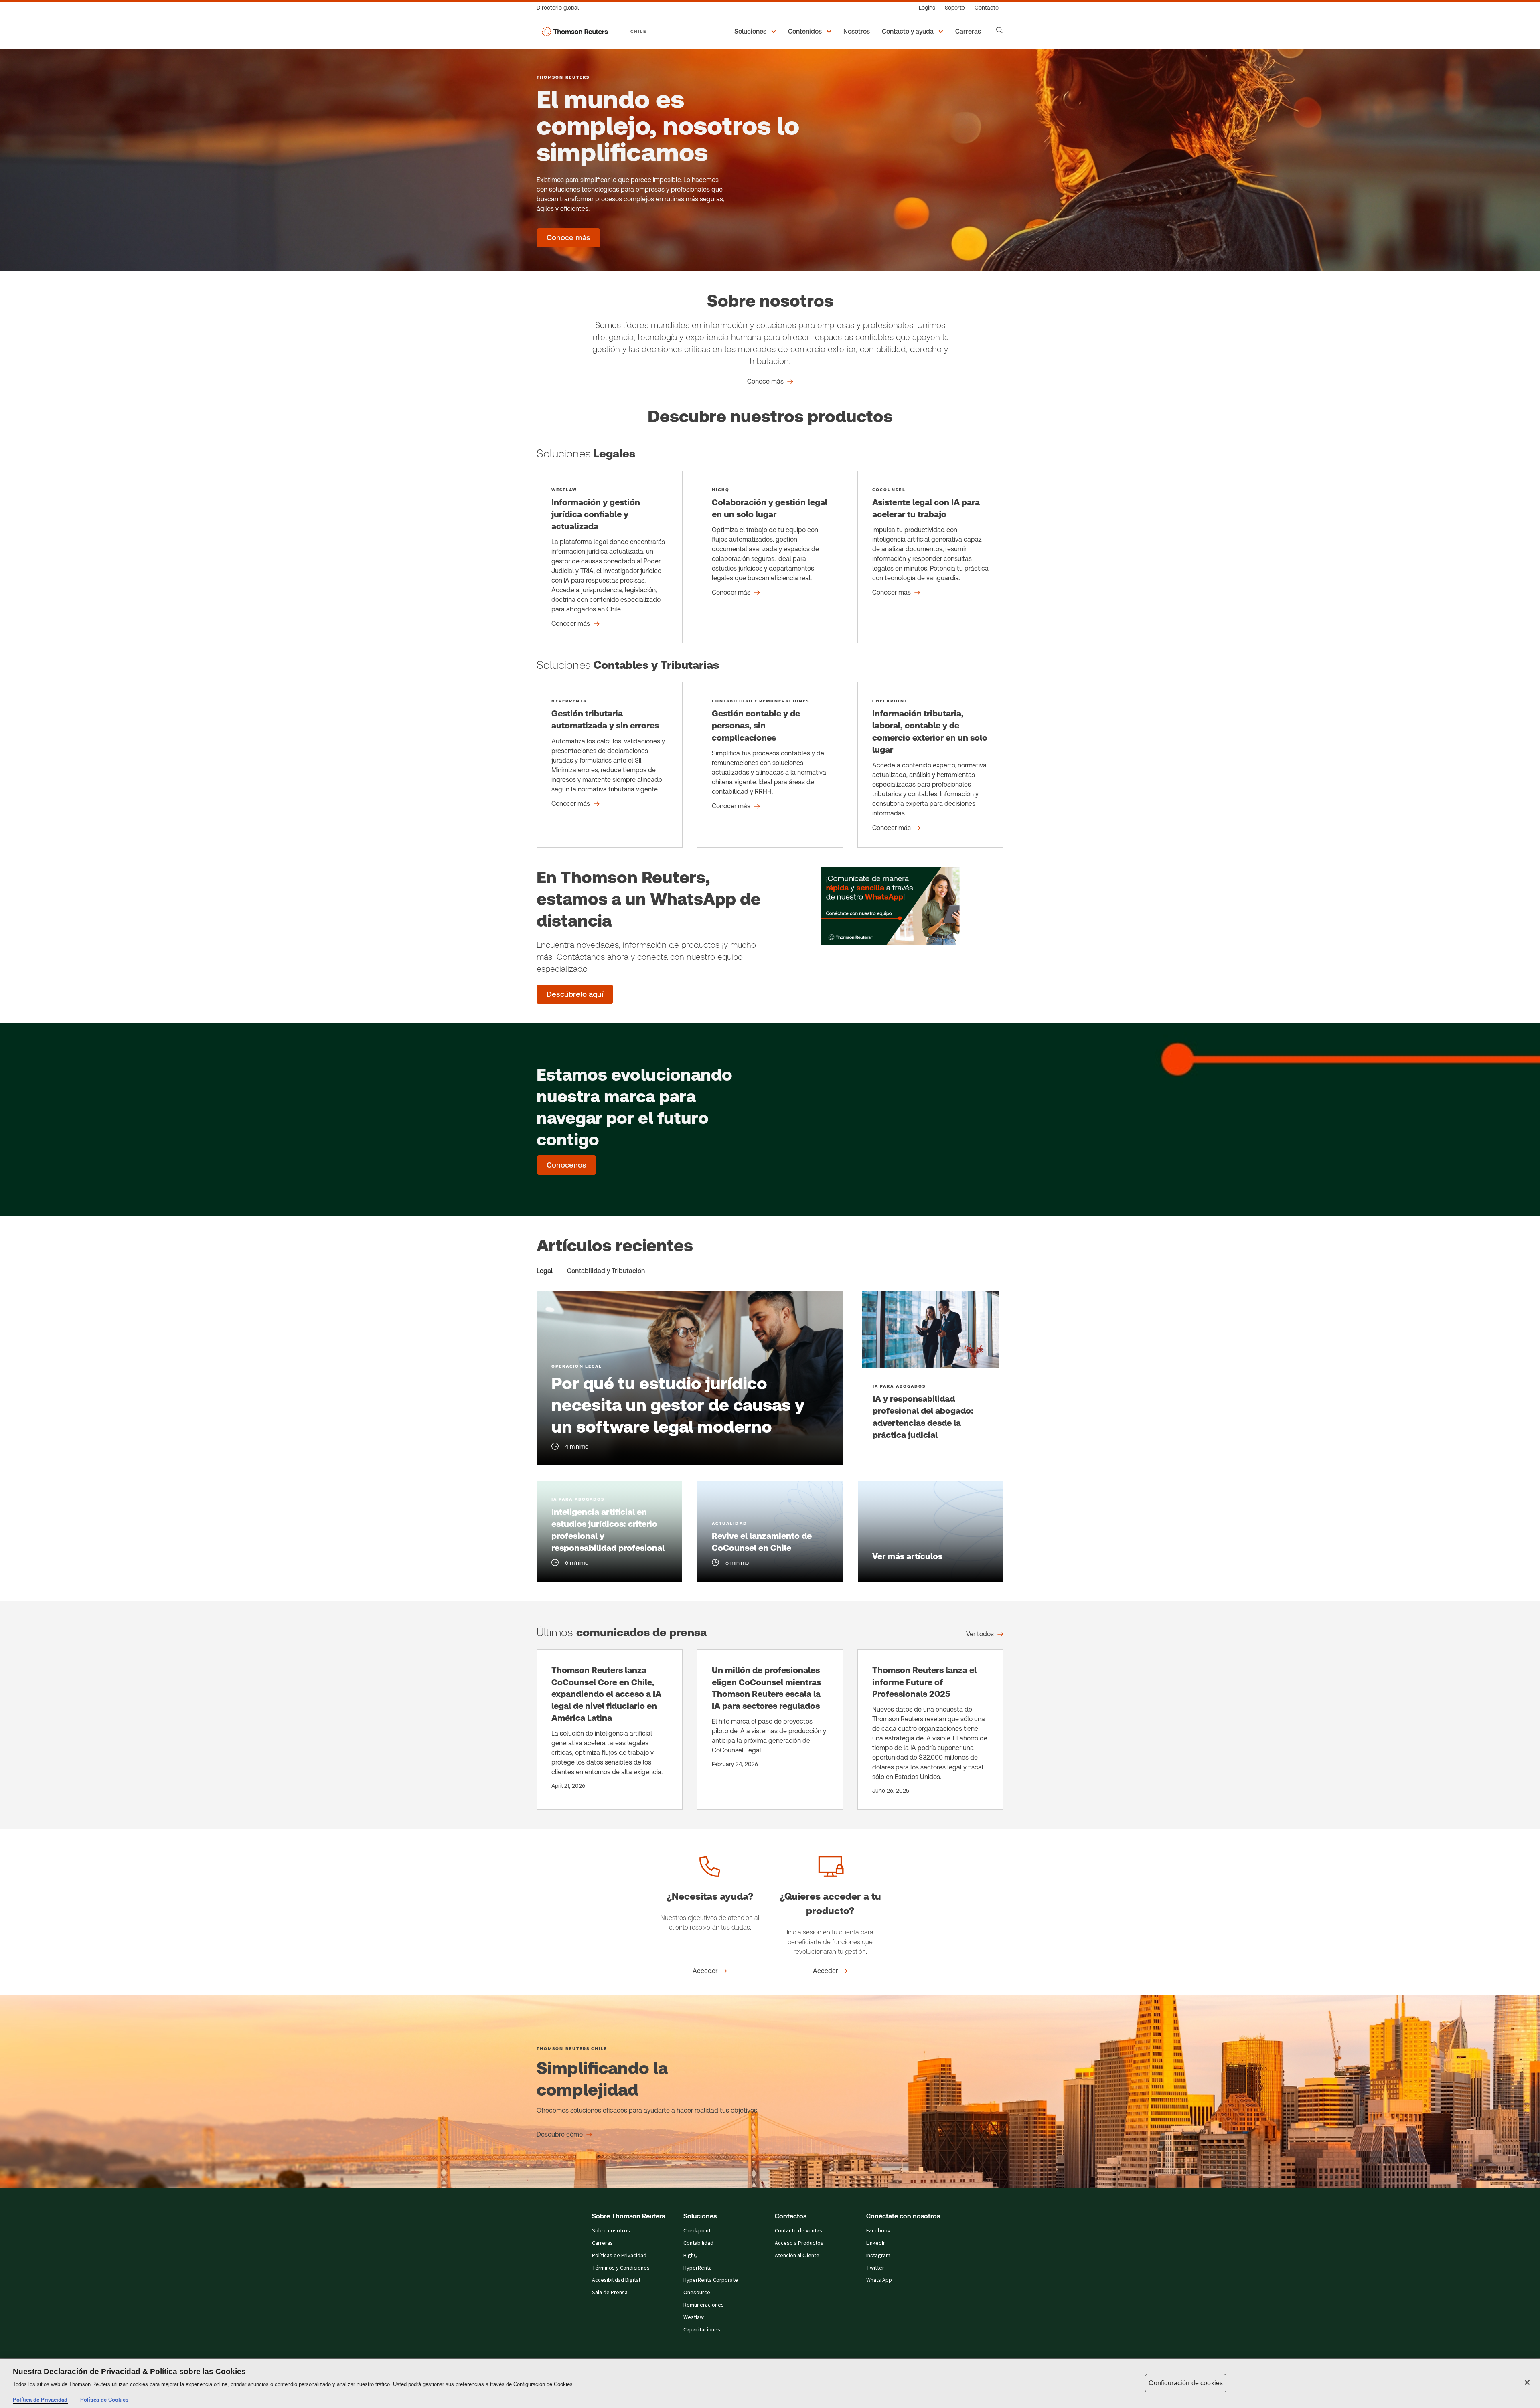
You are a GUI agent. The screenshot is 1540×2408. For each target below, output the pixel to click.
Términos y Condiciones (621, 2268)
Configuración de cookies (1186, 2383)
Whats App (879, 2280)
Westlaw (694, 2317)
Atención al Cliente (797, 2256)
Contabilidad (698, 2243)
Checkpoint (697, 2231)
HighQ (691, 2256)
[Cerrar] (1527, 2382)
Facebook (878, 2231)
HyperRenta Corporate (711, 2280)
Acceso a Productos (799, 2243)
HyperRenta (698, 2268)
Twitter (875, 2268)
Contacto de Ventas (798, 2231)
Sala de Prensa (610, 2293)
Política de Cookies (104, 2400)
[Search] (999, 30)
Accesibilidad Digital (616, 2280)
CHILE (638, 31)
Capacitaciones (702, 2330)
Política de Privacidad (40, 2400)
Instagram (878, 2256)
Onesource (697, 2293)
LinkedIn (876, 2243)
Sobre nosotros (611, 2231)
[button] (756, 32)
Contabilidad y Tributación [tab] (606, 1271)
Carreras (602, 2243)
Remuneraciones (704, 2305)
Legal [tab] (545, 1271)
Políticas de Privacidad (619, 2256)
